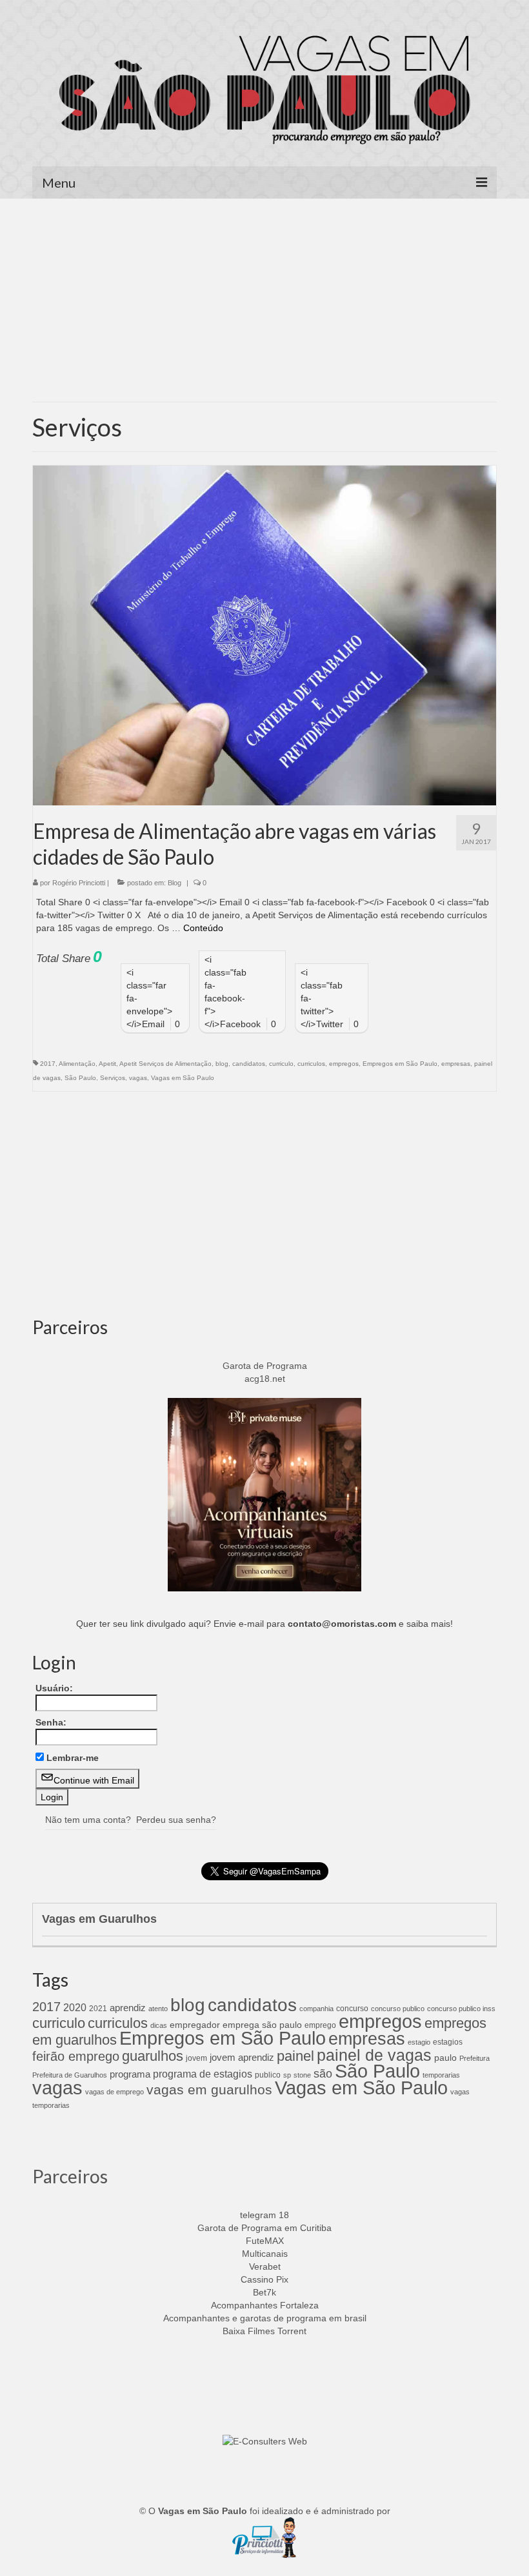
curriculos (311, 1064)
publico (268, 2075)
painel (295, 2056)
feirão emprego (76, 2056)
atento (158, 2009)
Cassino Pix (264, 2279)
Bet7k (264, 2292)
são (323, 2073)
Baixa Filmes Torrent (264, 2331)
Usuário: (54, 1688)
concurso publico (398, 2009)
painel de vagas (374, 2055)
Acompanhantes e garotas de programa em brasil (265, 2318)
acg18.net (265, 1379)
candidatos (249, 1064)
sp (287, 2075)
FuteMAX (265, 2241)
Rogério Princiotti (79, 883)
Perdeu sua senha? (176, 1820)
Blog (175, 883)
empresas (456, 1064)
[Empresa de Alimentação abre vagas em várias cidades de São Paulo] (264, 634)
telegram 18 (264, 2215)
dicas (159, 2025)
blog (222, 1064)
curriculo (281, 1064)
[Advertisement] (264, 305)
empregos (344, 1064)
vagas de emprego (115, 2092)
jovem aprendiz (242, 2057)
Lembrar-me (73, 1758)
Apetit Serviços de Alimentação (165, 1064)
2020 (75, 2007)
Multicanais (265, 2254)
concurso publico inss (461, 2009)
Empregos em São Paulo (400, 1064)
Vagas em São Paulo (183, 1078)
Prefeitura (474, 2058)
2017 (48, 1064)
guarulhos (153, 2056)
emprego (320, 2025)
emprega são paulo (262, 2025)
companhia (316, 2009)
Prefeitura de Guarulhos (70, 2075)
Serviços (113, 1078)
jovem (196, 2058)
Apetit (107, 1064)
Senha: (51, 1722)
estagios (448, 2042)
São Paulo (80, 1078)
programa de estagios (203, 2074)
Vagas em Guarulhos (99, 1919)
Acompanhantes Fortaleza (265, 2305)
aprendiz (128, 2008)
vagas (138, 1078)
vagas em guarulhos (209, 2089)
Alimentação (77, 1064)
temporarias (441, 2075)
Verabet (265, 2266)
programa (130, 2074)
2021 (98, 2009)
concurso (352, 2009)
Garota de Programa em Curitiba (264, 2228)
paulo (445, 2058)
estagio (419, 2042)
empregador (195, 2025)
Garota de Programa (265, 1366)
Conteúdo (203, 928)
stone (302, 2075)
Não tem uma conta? (88, 1820)
